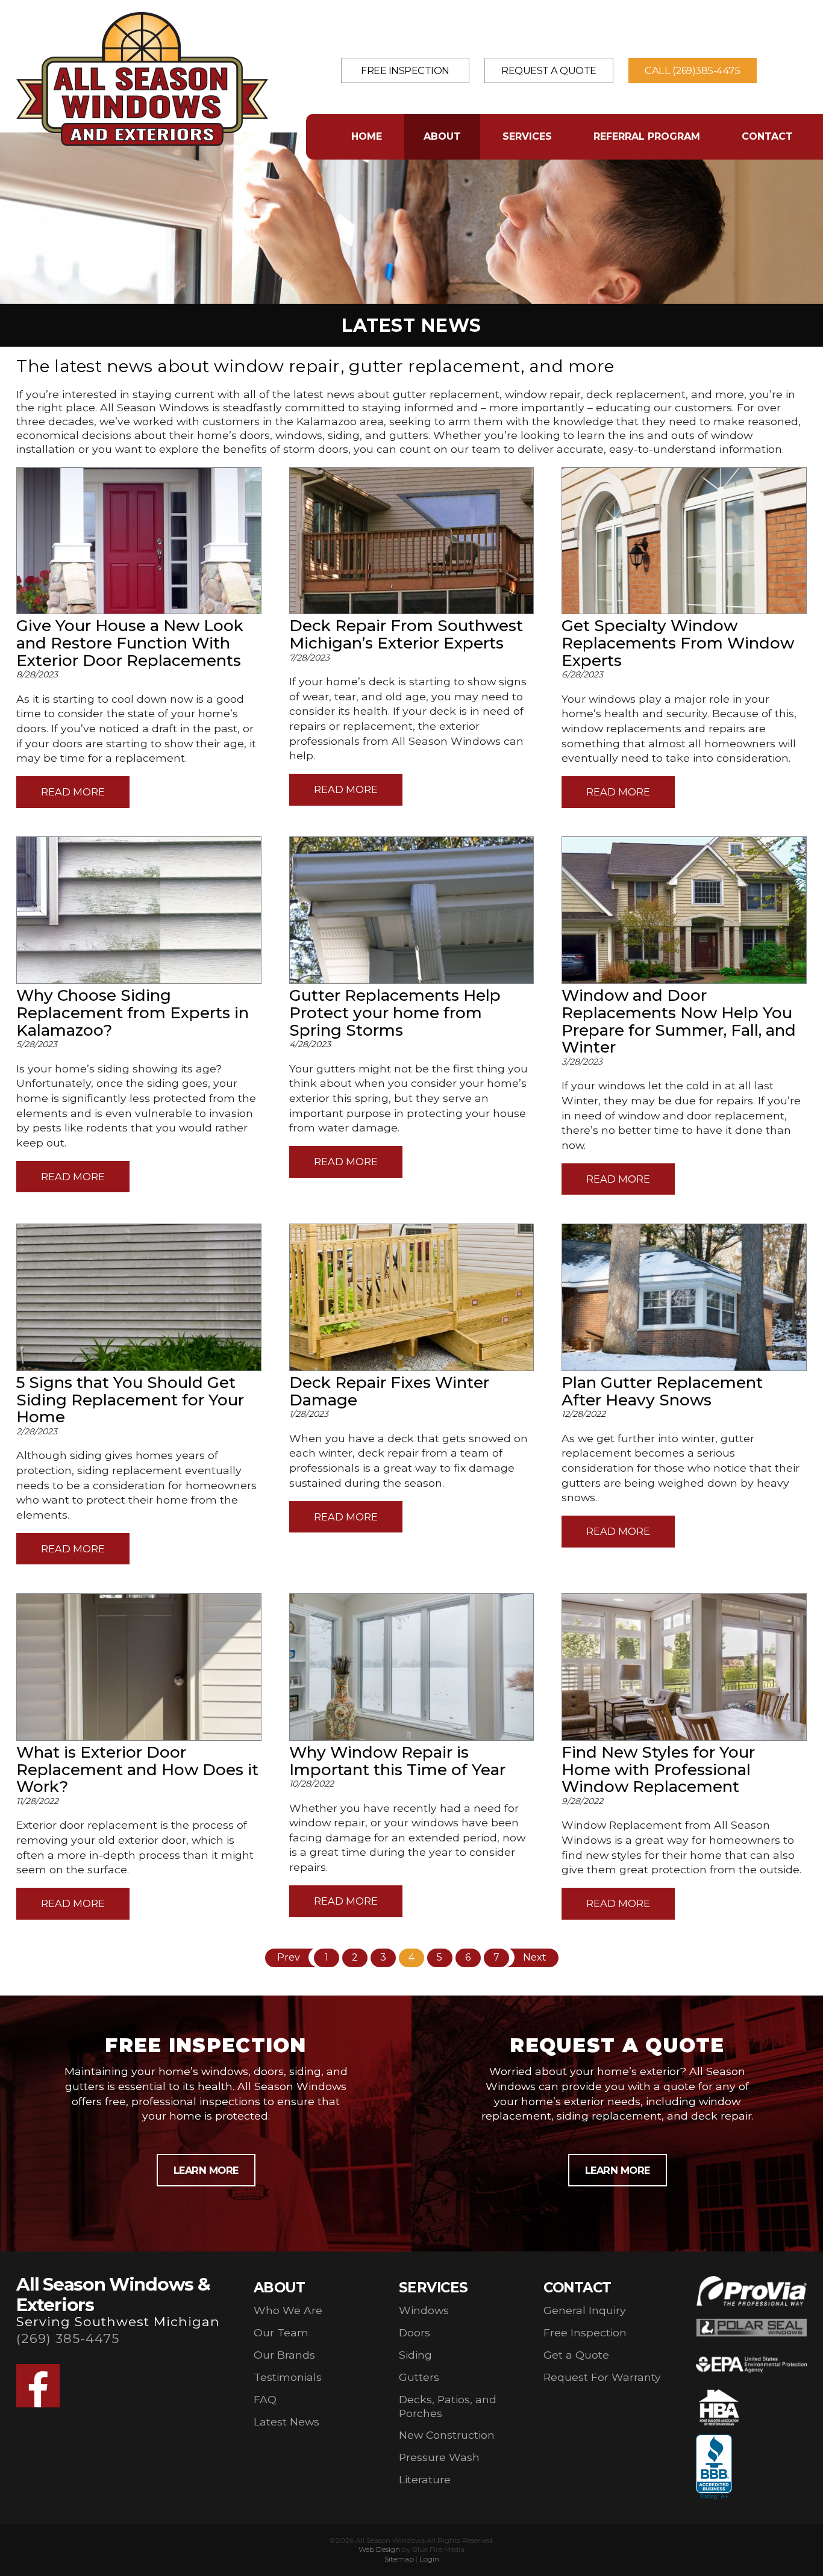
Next (535, 1957)
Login (429, 2559)
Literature (425, 2479)
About (442, 136)
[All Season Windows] (142, 142)
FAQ (265, 2399)
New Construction (447, 2435)
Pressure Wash (439, 2457)
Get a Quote (576, 2355)
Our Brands (284, 2355)
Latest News (286, 2422)
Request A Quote (549, 70)
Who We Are (288, 2310)
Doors (415, 2332)
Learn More (206, 2170)
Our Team (281, 2332)
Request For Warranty (602, 2377)
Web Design (379, 2549)
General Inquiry (585, 2310)
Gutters (419, 2377)
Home (367, 136)
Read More (73, 792)
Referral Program (647, 136)
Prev (289, 1957)
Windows (424, 2310)
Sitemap (399, 2559)
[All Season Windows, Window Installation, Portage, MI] (714, 2468)
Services (527, 136)
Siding (415, 2355)
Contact (767, 136)
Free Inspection (405, 70)
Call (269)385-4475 (692, 70)
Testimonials (288, 2377)
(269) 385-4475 (68, 2338)
